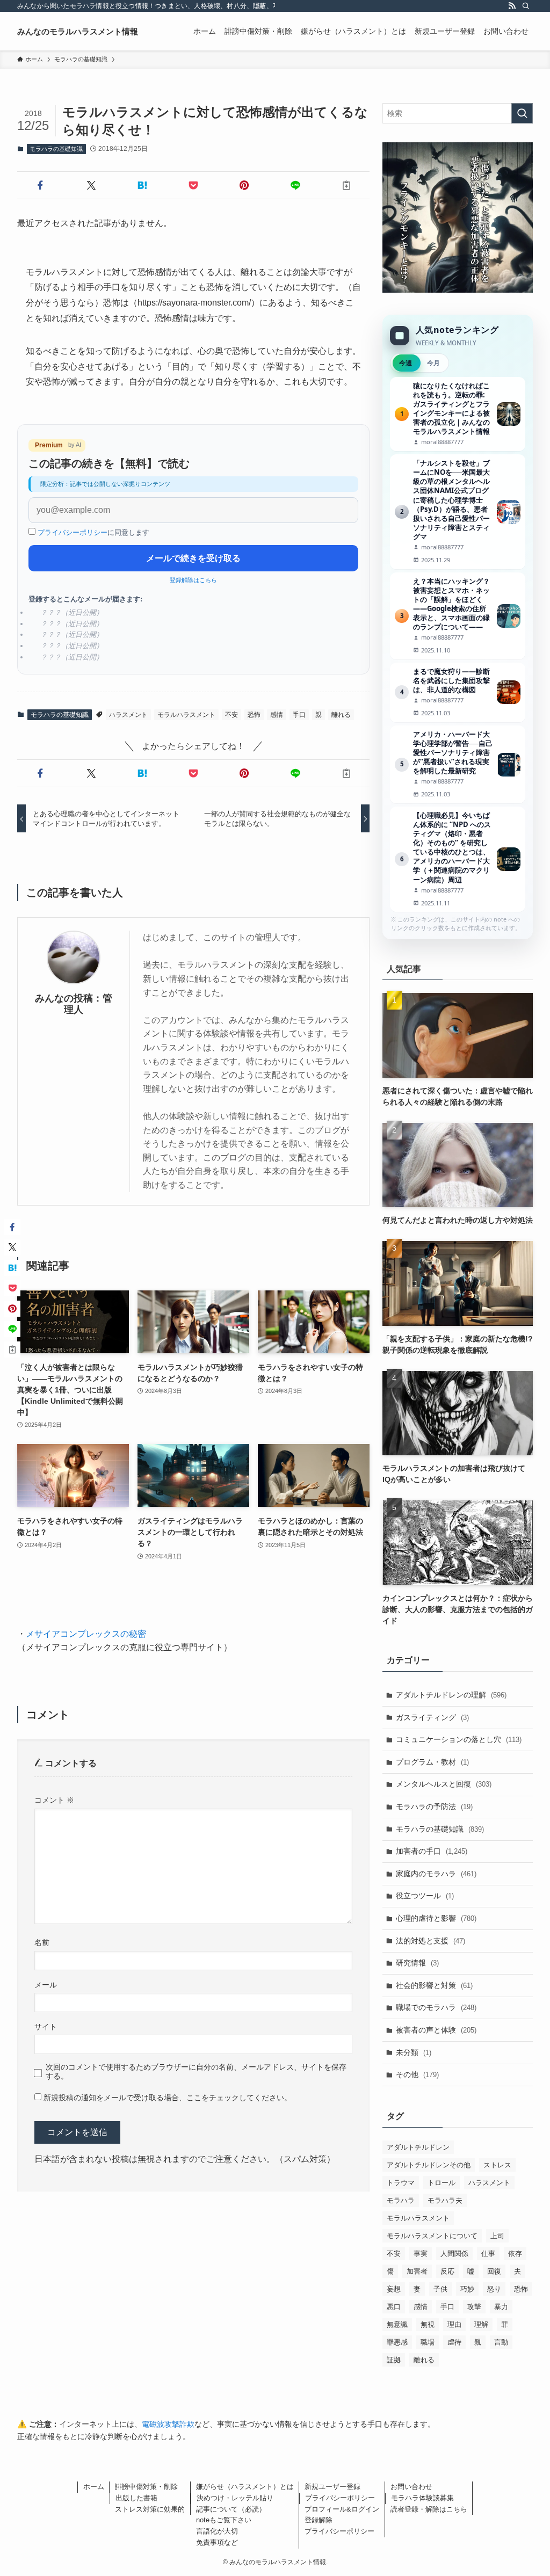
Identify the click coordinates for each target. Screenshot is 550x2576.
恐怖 (254, 715)
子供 (440, 2289)
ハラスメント (128, 715)
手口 (299, 715)
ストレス (497, 2165)
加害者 (417, 2271)
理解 (481, 2324)
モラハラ (401, 2200)
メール (46, 1985)
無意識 (397, 2324)
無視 (428, 2324)
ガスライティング (432, 1717)
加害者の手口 (432, 1851)
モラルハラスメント (186, 715)
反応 (447, 2271)
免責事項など (217, 2542)
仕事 (488, 2254)
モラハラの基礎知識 (56, 149)
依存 (515, 2254)
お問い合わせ (411, 2487)
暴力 (501, 2307)
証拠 (394, 2360)
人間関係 (454, 2254)
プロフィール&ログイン (342, 2509)
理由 (454, 2324)
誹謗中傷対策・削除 (146, 2487)
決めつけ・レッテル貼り (235, 2498)
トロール (442, 2183)
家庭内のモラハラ (436, 1874)
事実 (421, 2254)
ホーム (94, 2487)
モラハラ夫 (445, 2200)
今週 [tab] (406, 363)
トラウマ (401, 2183)
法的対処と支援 (430, 1941)
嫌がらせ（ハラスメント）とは (245, 2487)
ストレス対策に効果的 (150, 2509)
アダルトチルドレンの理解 (451, 1695)
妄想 (394, 2289)
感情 (277, 715)
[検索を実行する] (522, 113)
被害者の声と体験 (436, 2030)
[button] (41, 185)
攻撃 (474, 2307)
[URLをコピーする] (346, 185)
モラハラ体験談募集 (422, 2498)
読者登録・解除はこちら (429, 2509)
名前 (42, 1942)
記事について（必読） (231, 2509)
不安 (231, 715)
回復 (494, 2271)
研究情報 (417, 1963)
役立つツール (425, 1896)
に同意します (93, 532)
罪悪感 (397, 2342)
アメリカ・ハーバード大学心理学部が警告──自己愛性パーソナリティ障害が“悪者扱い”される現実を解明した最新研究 (458, 764)
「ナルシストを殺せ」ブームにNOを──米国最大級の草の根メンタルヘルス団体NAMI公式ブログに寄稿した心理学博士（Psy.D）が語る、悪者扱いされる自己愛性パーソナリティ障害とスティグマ (458, 511)
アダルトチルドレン (418, 2147)
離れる (341, 715)
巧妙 (467, 2289)
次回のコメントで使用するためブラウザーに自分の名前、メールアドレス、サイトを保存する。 (196, 2071)
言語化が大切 (217, 2531)
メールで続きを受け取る (193, 558)
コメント (54, 1800)
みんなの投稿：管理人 (74, 1004)
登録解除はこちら (193, 580)
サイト (46, 2027)
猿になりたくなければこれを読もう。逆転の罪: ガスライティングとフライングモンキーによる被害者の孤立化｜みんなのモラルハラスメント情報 (458, 414)
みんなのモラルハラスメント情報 (78, 31)
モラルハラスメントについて (432, 2236)
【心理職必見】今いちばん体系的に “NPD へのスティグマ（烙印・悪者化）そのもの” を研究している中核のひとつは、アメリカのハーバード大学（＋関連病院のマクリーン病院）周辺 (458, 859)
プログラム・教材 (432, 1762)
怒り (494, 2289)
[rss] (512, 6)
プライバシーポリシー (73, 532)
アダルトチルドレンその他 (429, 2165)
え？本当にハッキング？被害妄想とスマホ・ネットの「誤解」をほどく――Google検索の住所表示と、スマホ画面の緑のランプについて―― (458, 616)
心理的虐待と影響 (436, 1918)
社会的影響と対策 (434, 1985)
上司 (497, 2236)
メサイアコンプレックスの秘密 (86, 1634)
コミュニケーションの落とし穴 (459, 1739)
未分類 (414, 2052)
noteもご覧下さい (224, 2520)
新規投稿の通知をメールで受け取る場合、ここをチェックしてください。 (167, 2098)
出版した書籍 (136, 2498)
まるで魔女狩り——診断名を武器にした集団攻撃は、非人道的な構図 (458, 692)
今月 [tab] (433, 363)
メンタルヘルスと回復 (444, 1784)
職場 (428, 2342)
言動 (501, 2342)
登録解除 (319, 2520)
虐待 (454, 2342)
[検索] (526, 6)
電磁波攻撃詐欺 (168, 2424)
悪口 (394, 2307)
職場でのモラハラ (436, 2007)
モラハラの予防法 (434, 1806)
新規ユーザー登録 (332, 2487)
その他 (417, 2074)
